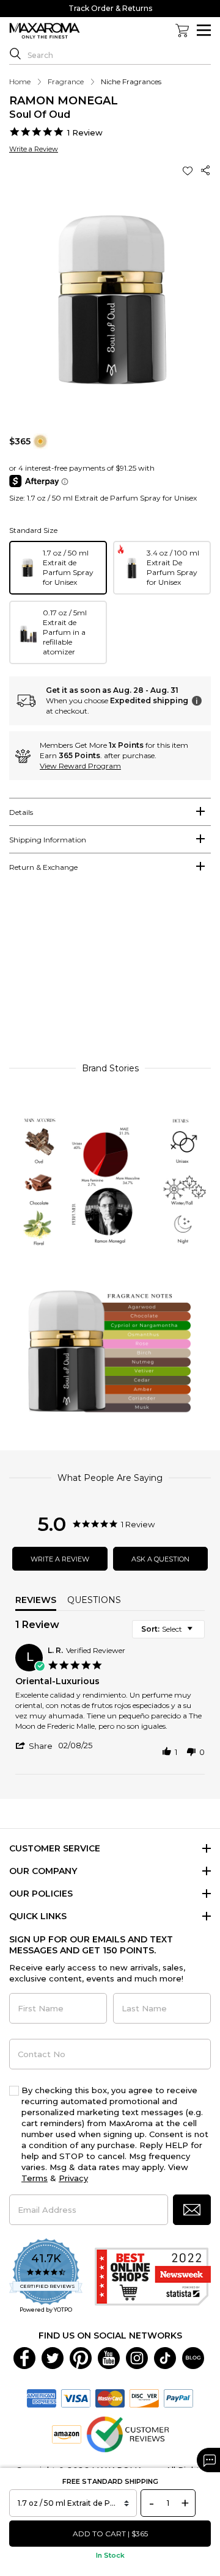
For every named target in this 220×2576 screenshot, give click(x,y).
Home (20, 81)
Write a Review (34, 149)
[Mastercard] (110, 2398)
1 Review (85, 132)
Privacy (73, 2178)
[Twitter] (53, 2357)
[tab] (110, 812)
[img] (40, 441)
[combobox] (168, 1629)
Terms (35, 2178)
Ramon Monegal (64, 101)
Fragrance (66, 81)
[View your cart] (182, 31)
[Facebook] (24, 2357)
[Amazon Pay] (67, 2434)
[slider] (110, 973)
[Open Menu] (204, 30)
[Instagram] (137, 2357)
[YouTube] (109, 2357)
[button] (189, 171)
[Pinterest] (81, 2357)
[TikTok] (165, 2357)
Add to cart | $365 (110, 2534)
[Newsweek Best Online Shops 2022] (153, 2277)
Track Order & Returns (110, 8)
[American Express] (42, 2398)
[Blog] (193, 2357)
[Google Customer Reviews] (127, 2434)
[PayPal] (178, 2398)
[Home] (45, 31)
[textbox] (198, 1634)
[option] (58, 568)
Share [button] (206, 171)
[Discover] (144, 2398)
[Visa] (76, 2398)
